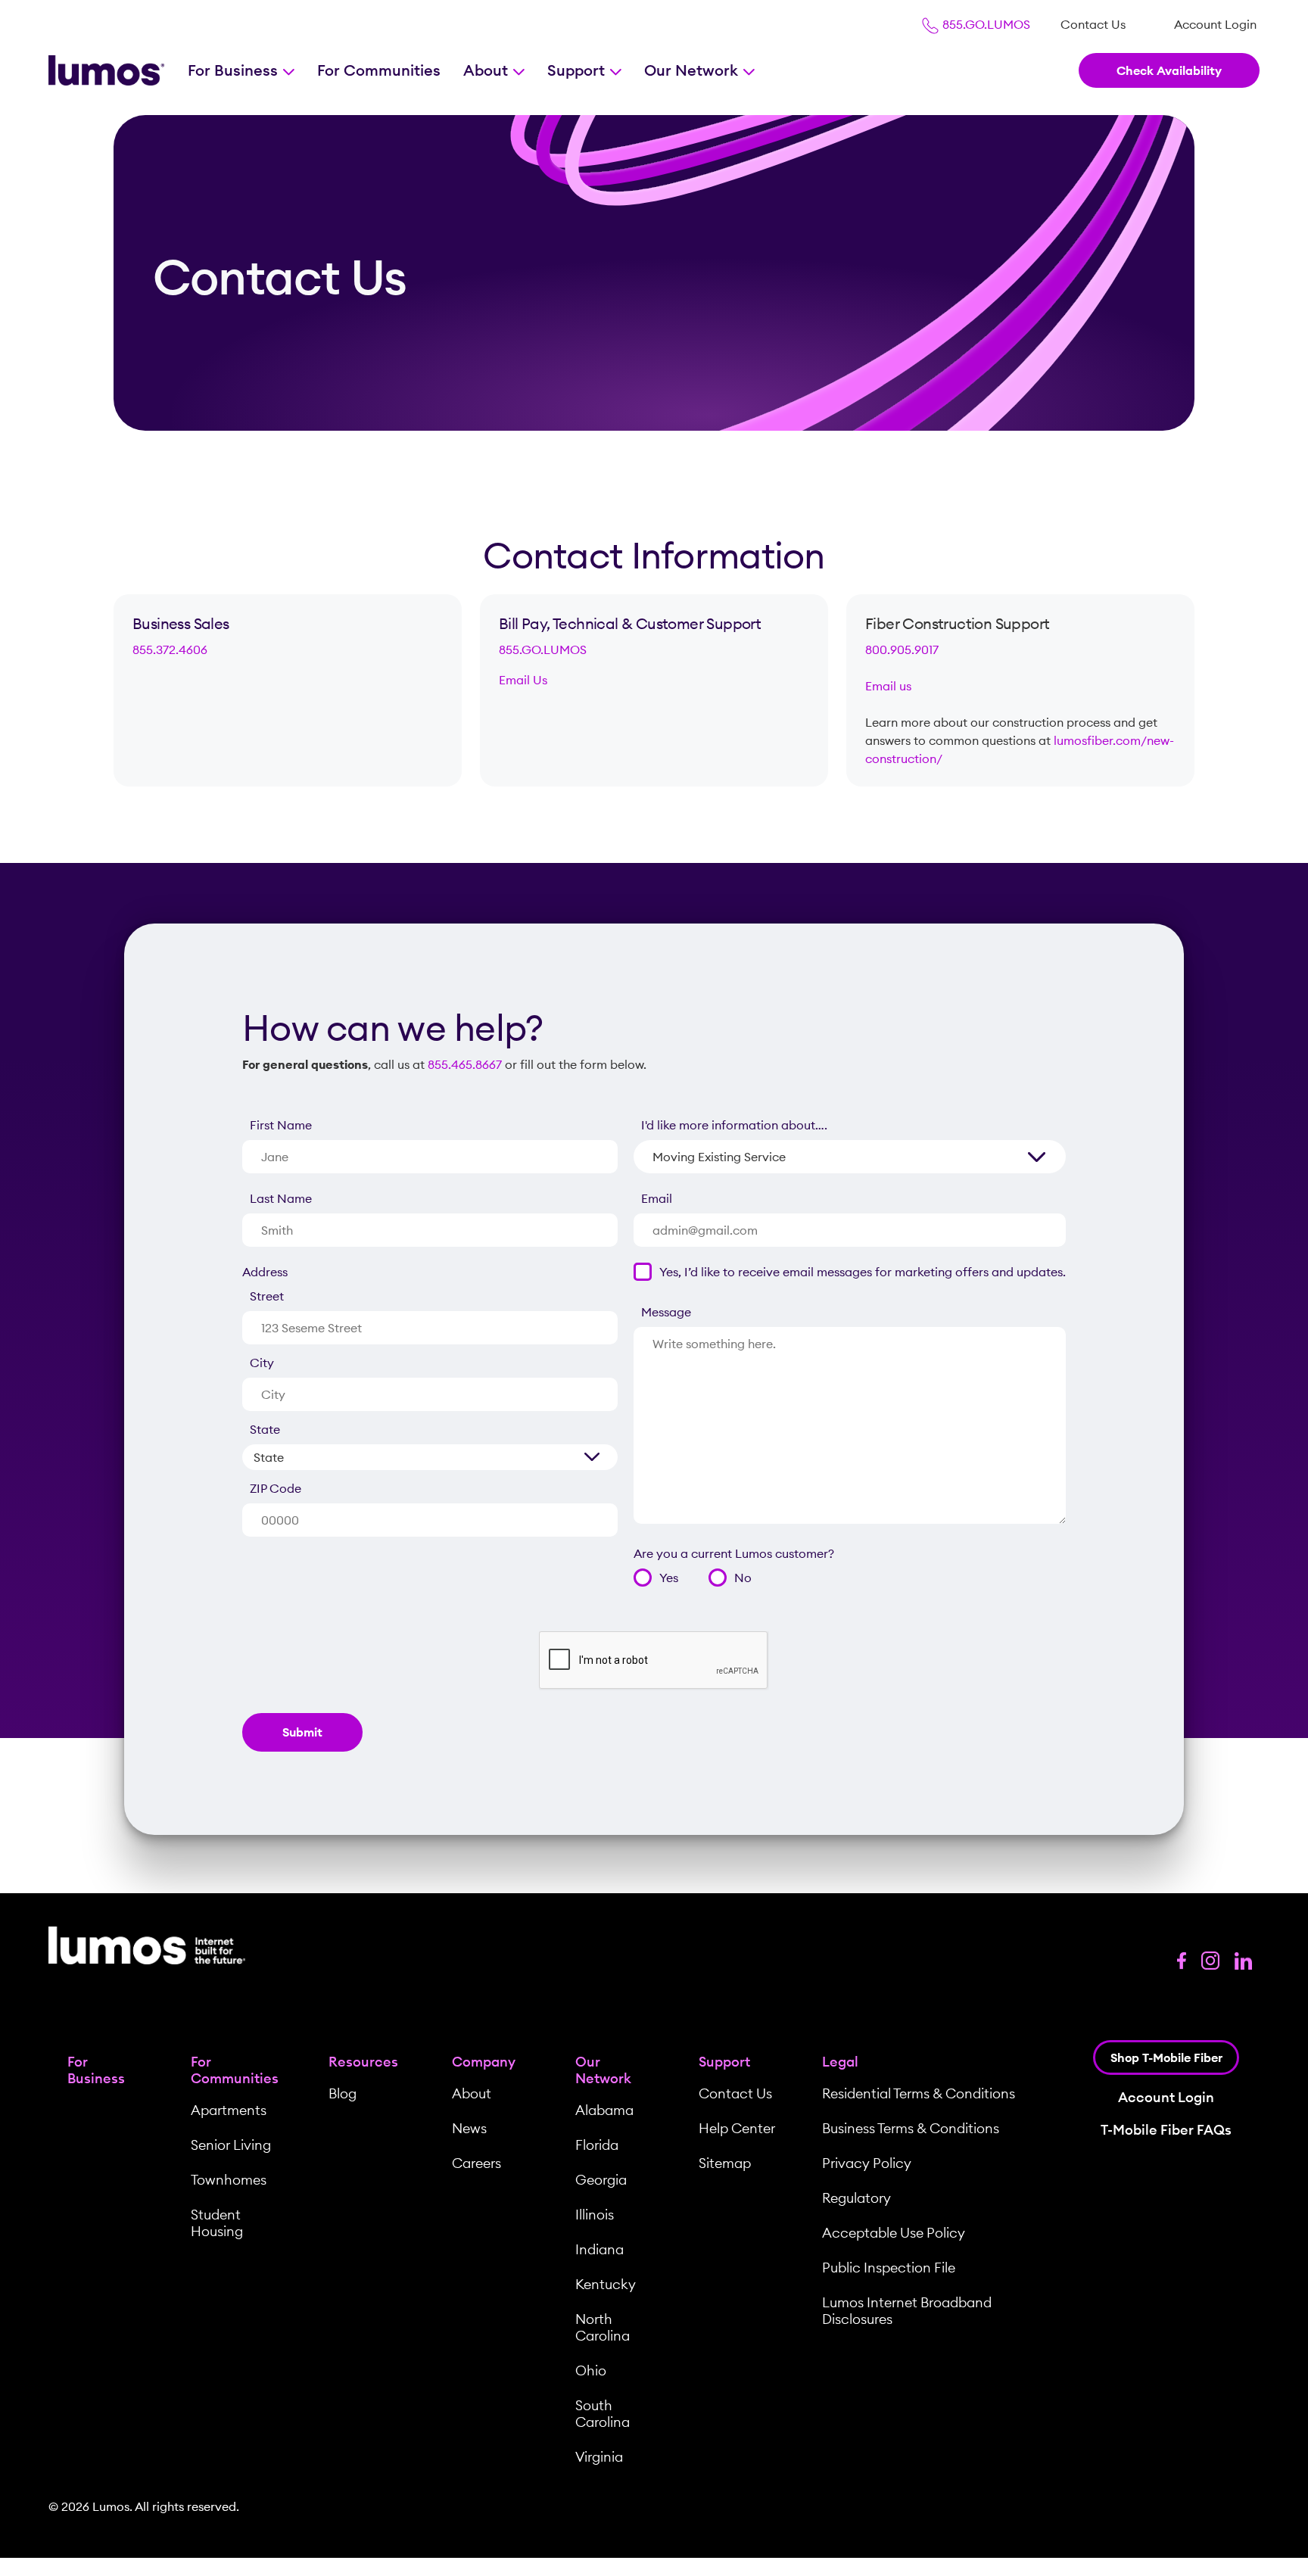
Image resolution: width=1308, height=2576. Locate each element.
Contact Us (1093, 24)
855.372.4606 (170, 649)
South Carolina (603, 2414)
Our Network (693, 70)
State (265, 1429)
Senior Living (231, 2145)
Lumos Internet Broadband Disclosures (907, 2311)
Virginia (599, 2457)
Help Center (737, 2128)
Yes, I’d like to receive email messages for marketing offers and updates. (863, 1272)
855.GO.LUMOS (985, 24)
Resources (363, 2062)
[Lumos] (106, 71)
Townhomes (229, 2180)
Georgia (601, 2180)
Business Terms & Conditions (911, 2128)
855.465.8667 (465, 1064)
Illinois (595, 2215)
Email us (888, 686)
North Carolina (603, 2327)
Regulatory (856, 2198)
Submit (302, 1732)
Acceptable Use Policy (894, 2233)
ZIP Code (276, 1488)
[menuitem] (1093, 24)
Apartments (229, 2110)
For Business (235, 70)
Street (267, 1296)
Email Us (523, 680)
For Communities (379, 70)
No (743, 1578)
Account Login (1215, 24)
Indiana (599, 2249)
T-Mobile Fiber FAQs (1166, 2130)
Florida (597, 2145)
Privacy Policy (867, 2163)
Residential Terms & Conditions (919, 2093)
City (262, 1363)
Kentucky (606, 2284)
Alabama (604, 2110)
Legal (840, 2062)
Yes (669, 1578)
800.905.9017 (902, 649)
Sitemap (725, 2163)
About (487, 70)
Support (578, 70)
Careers (476, 2163)
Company (484, 2062)
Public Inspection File (889, 2268)
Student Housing (217, 2223)
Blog (343, 2093)
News (469, 2128)
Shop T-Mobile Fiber (1166, 2057)
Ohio (591, 2370)
